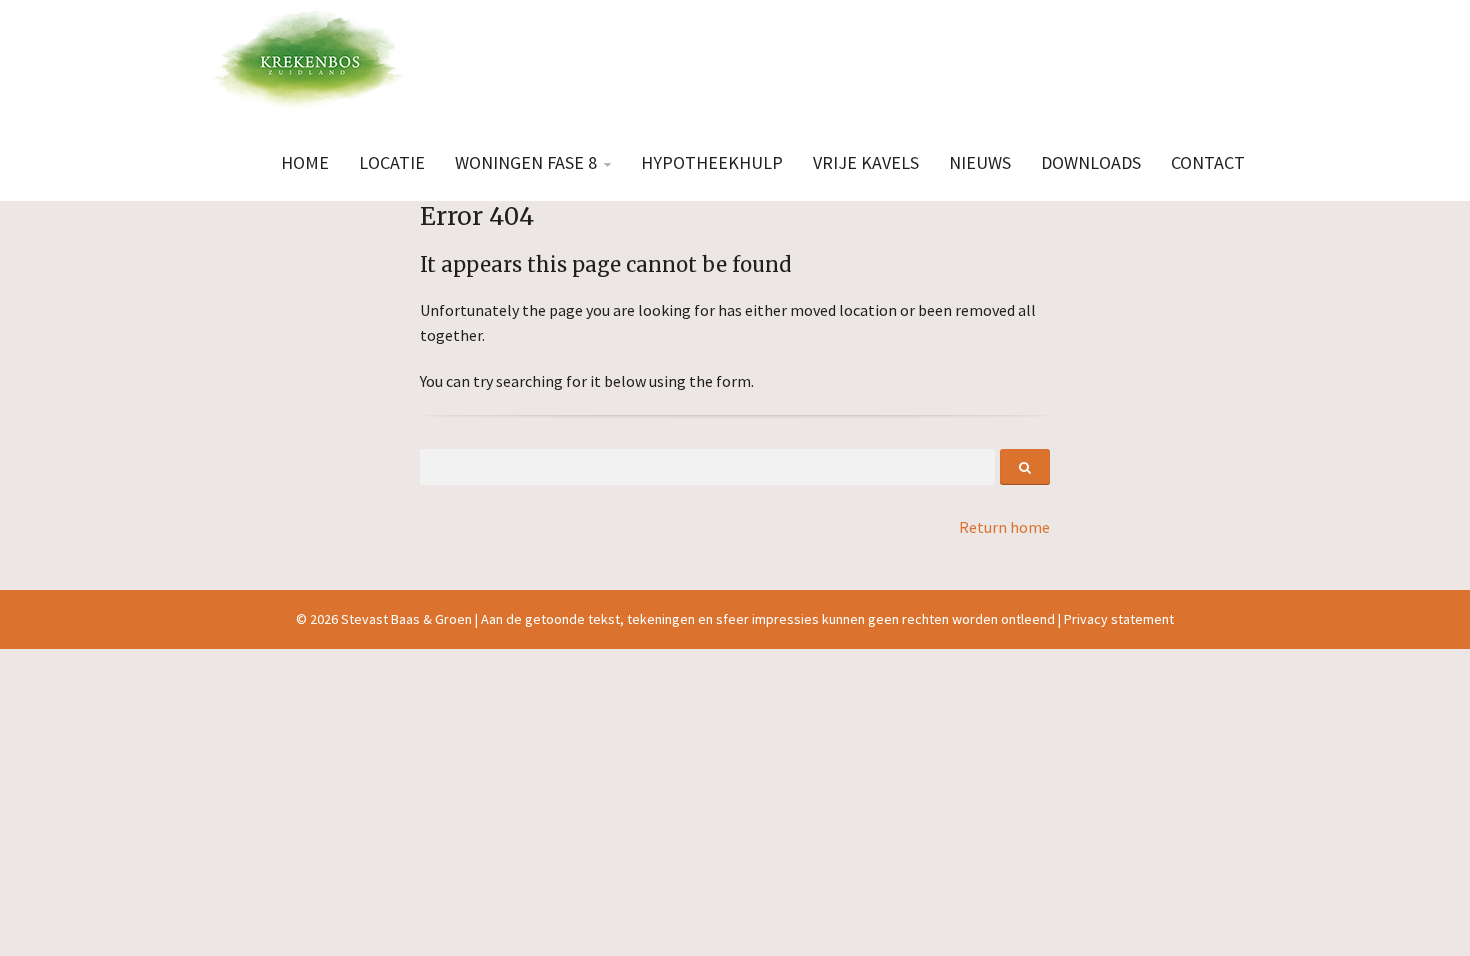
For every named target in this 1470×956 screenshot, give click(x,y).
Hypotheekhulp (712, 162)
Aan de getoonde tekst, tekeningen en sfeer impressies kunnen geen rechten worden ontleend (768, 619)
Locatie (392, 162)
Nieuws (980, 162)
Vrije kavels (866, 162)
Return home (1004, 527)
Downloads (1091, 162)
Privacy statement (1119, 619)
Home (305, 162)
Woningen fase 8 (526, 162)
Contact (1208, 162)
